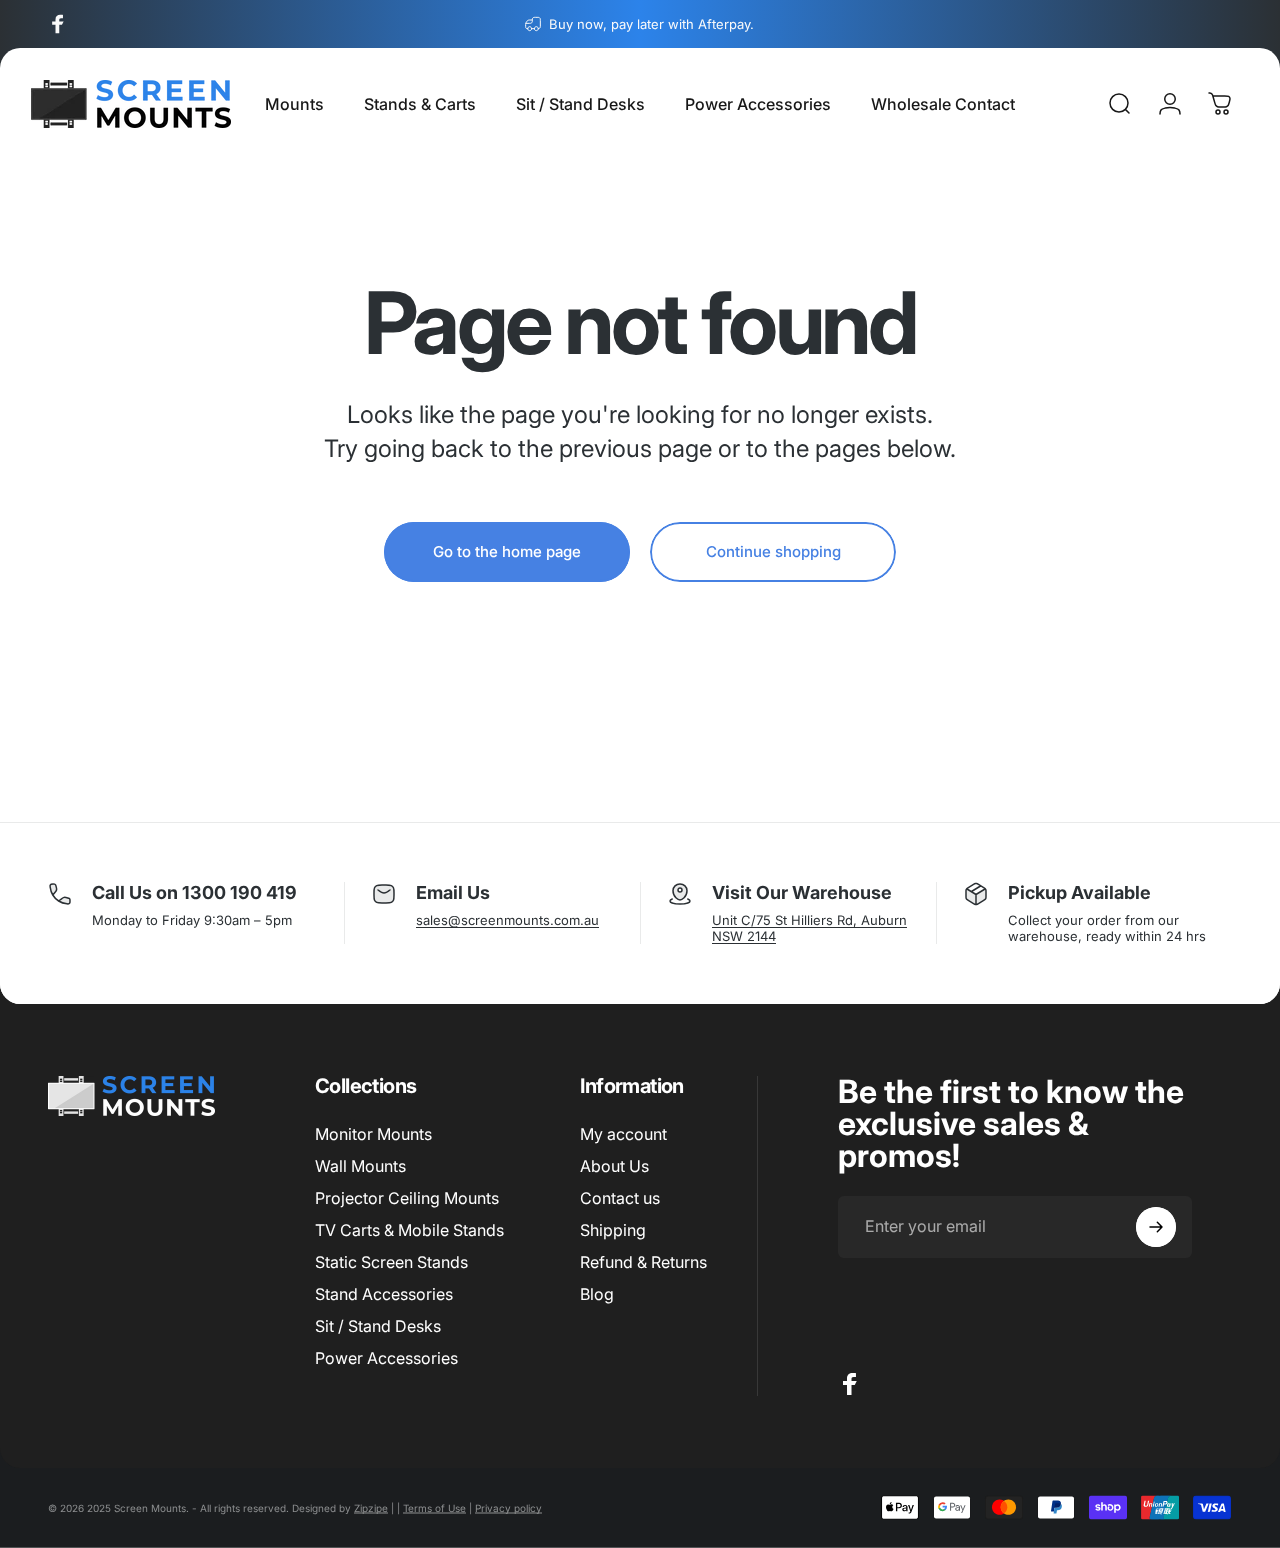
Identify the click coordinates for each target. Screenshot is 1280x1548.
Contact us (620, 1198)
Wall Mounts (360, 1166)
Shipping (613, 1230)
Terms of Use (434, 1508)
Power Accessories (386, 1358)
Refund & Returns (643, 1262)
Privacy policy (508, 1508)
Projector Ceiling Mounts (407, 1198)
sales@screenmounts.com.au (507, 920)
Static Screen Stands (391, 1262)
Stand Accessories (384, 1294)
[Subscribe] (1156, 1227)
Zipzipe (371, 1508)
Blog (597, 1294)
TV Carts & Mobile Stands (409, 1230)
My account (623, 1134)
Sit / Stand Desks (378, 1326)
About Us (614, 1166)
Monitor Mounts (373, 1134)
